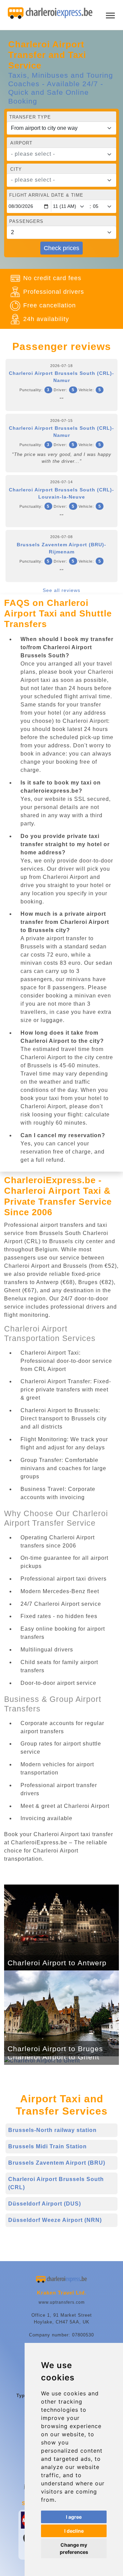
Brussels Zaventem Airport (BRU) (57, 2163)
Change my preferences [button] (74, 2548)
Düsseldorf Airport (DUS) (45, 2204)
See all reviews (61, 590)
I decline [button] (74, 2531)
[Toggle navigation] (110, 15)
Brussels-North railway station (52, 2130)
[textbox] (57, 154)
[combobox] (61, 154)
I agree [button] (74, 2517)
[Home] (50, 13)
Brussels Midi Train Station (47, 2146)
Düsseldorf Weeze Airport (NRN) (55, 2220)
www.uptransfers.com (62, 2302)
